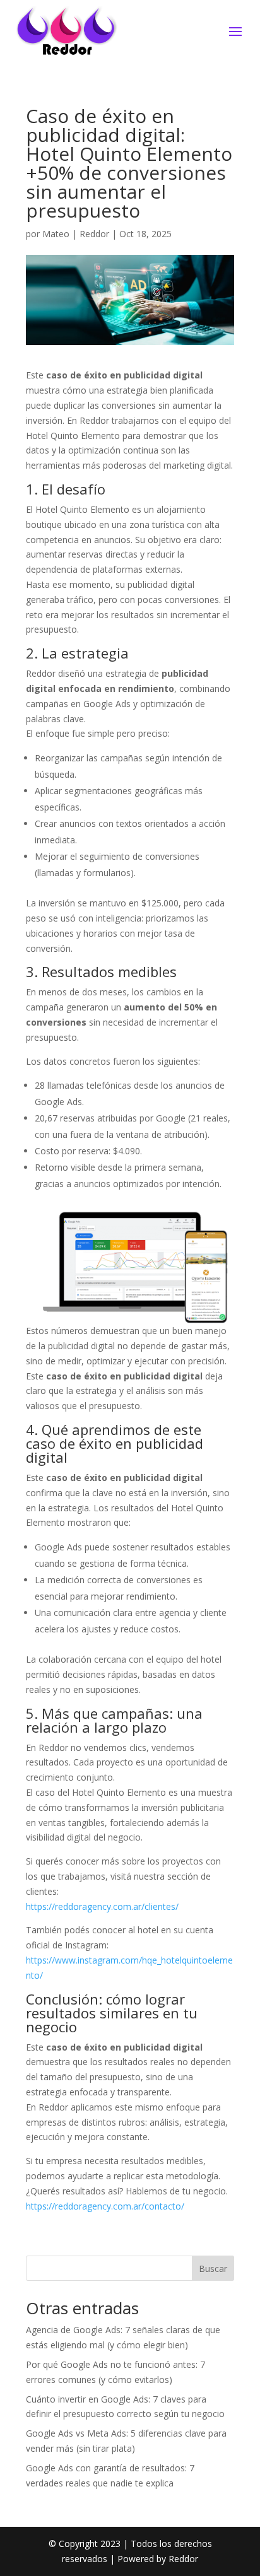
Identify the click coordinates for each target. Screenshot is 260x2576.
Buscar (213, 2269)
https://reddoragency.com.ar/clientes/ (102, 1906)
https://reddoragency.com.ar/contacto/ (105, 2206)
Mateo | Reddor (76, 234)
